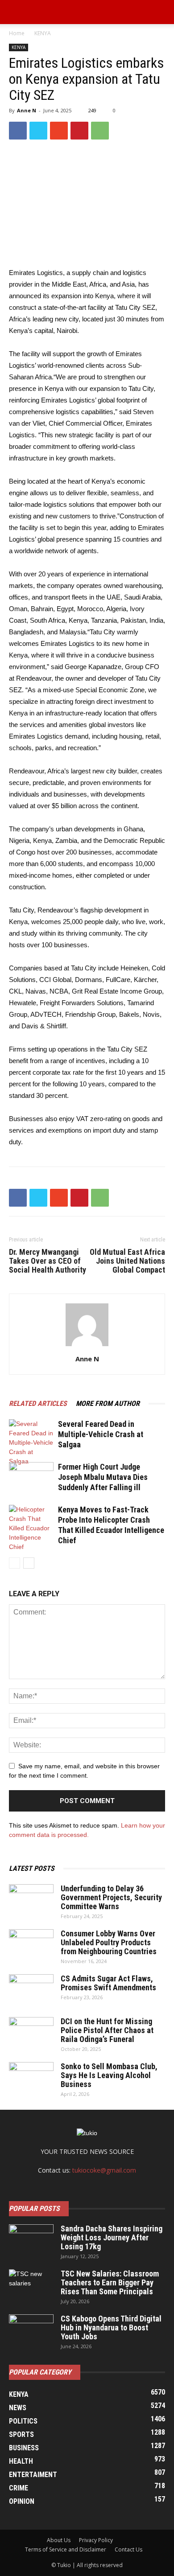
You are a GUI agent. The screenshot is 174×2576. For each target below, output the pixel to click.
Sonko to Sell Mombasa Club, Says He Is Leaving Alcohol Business (109, 2075)
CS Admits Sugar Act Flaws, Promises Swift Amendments (108, 1983)
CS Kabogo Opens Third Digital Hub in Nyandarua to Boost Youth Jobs (111, 2327)
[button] (162, 12)
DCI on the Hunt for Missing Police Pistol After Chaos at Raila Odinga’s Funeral (107, 2030)
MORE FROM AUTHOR (108, 1403)
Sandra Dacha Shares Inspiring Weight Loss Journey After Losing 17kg (112, 2237)
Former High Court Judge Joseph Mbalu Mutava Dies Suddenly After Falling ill (103, 1477)
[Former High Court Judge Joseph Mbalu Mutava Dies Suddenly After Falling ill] (31, 1477)
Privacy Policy (96, 2540)
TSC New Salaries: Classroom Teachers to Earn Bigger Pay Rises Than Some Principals (110, 2282)
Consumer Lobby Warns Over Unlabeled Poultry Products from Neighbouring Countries (109, 1942)
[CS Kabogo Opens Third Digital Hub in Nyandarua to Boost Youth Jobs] (31, 2330)
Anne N (27, 110)
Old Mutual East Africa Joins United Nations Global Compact (127, 1261)
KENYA (43, 33)
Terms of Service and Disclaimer (66, 2549)
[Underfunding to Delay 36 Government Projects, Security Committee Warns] (31, 1900)
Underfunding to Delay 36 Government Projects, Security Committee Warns (111, 1897)
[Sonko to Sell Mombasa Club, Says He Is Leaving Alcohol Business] (31, 2078)
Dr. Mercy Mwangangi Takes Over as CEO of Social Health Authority (48, 1261)
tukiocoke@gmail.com (104, 2170)
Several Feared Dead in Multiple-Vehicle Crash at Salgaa (101, 1434)
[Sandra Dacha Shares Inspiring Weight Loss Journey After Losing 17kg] (31, 2240)
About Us (59, 2540)
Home (17, 33)
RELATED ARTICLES (38, 1403)
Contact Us (128, 2549)
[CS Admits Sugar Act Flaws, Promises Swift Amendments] (31, 1990)
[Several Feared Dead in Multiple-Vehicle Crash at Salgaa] (31, 1443)
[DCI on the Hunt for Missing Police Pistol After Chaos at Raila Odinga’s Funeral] (31, 2033)
